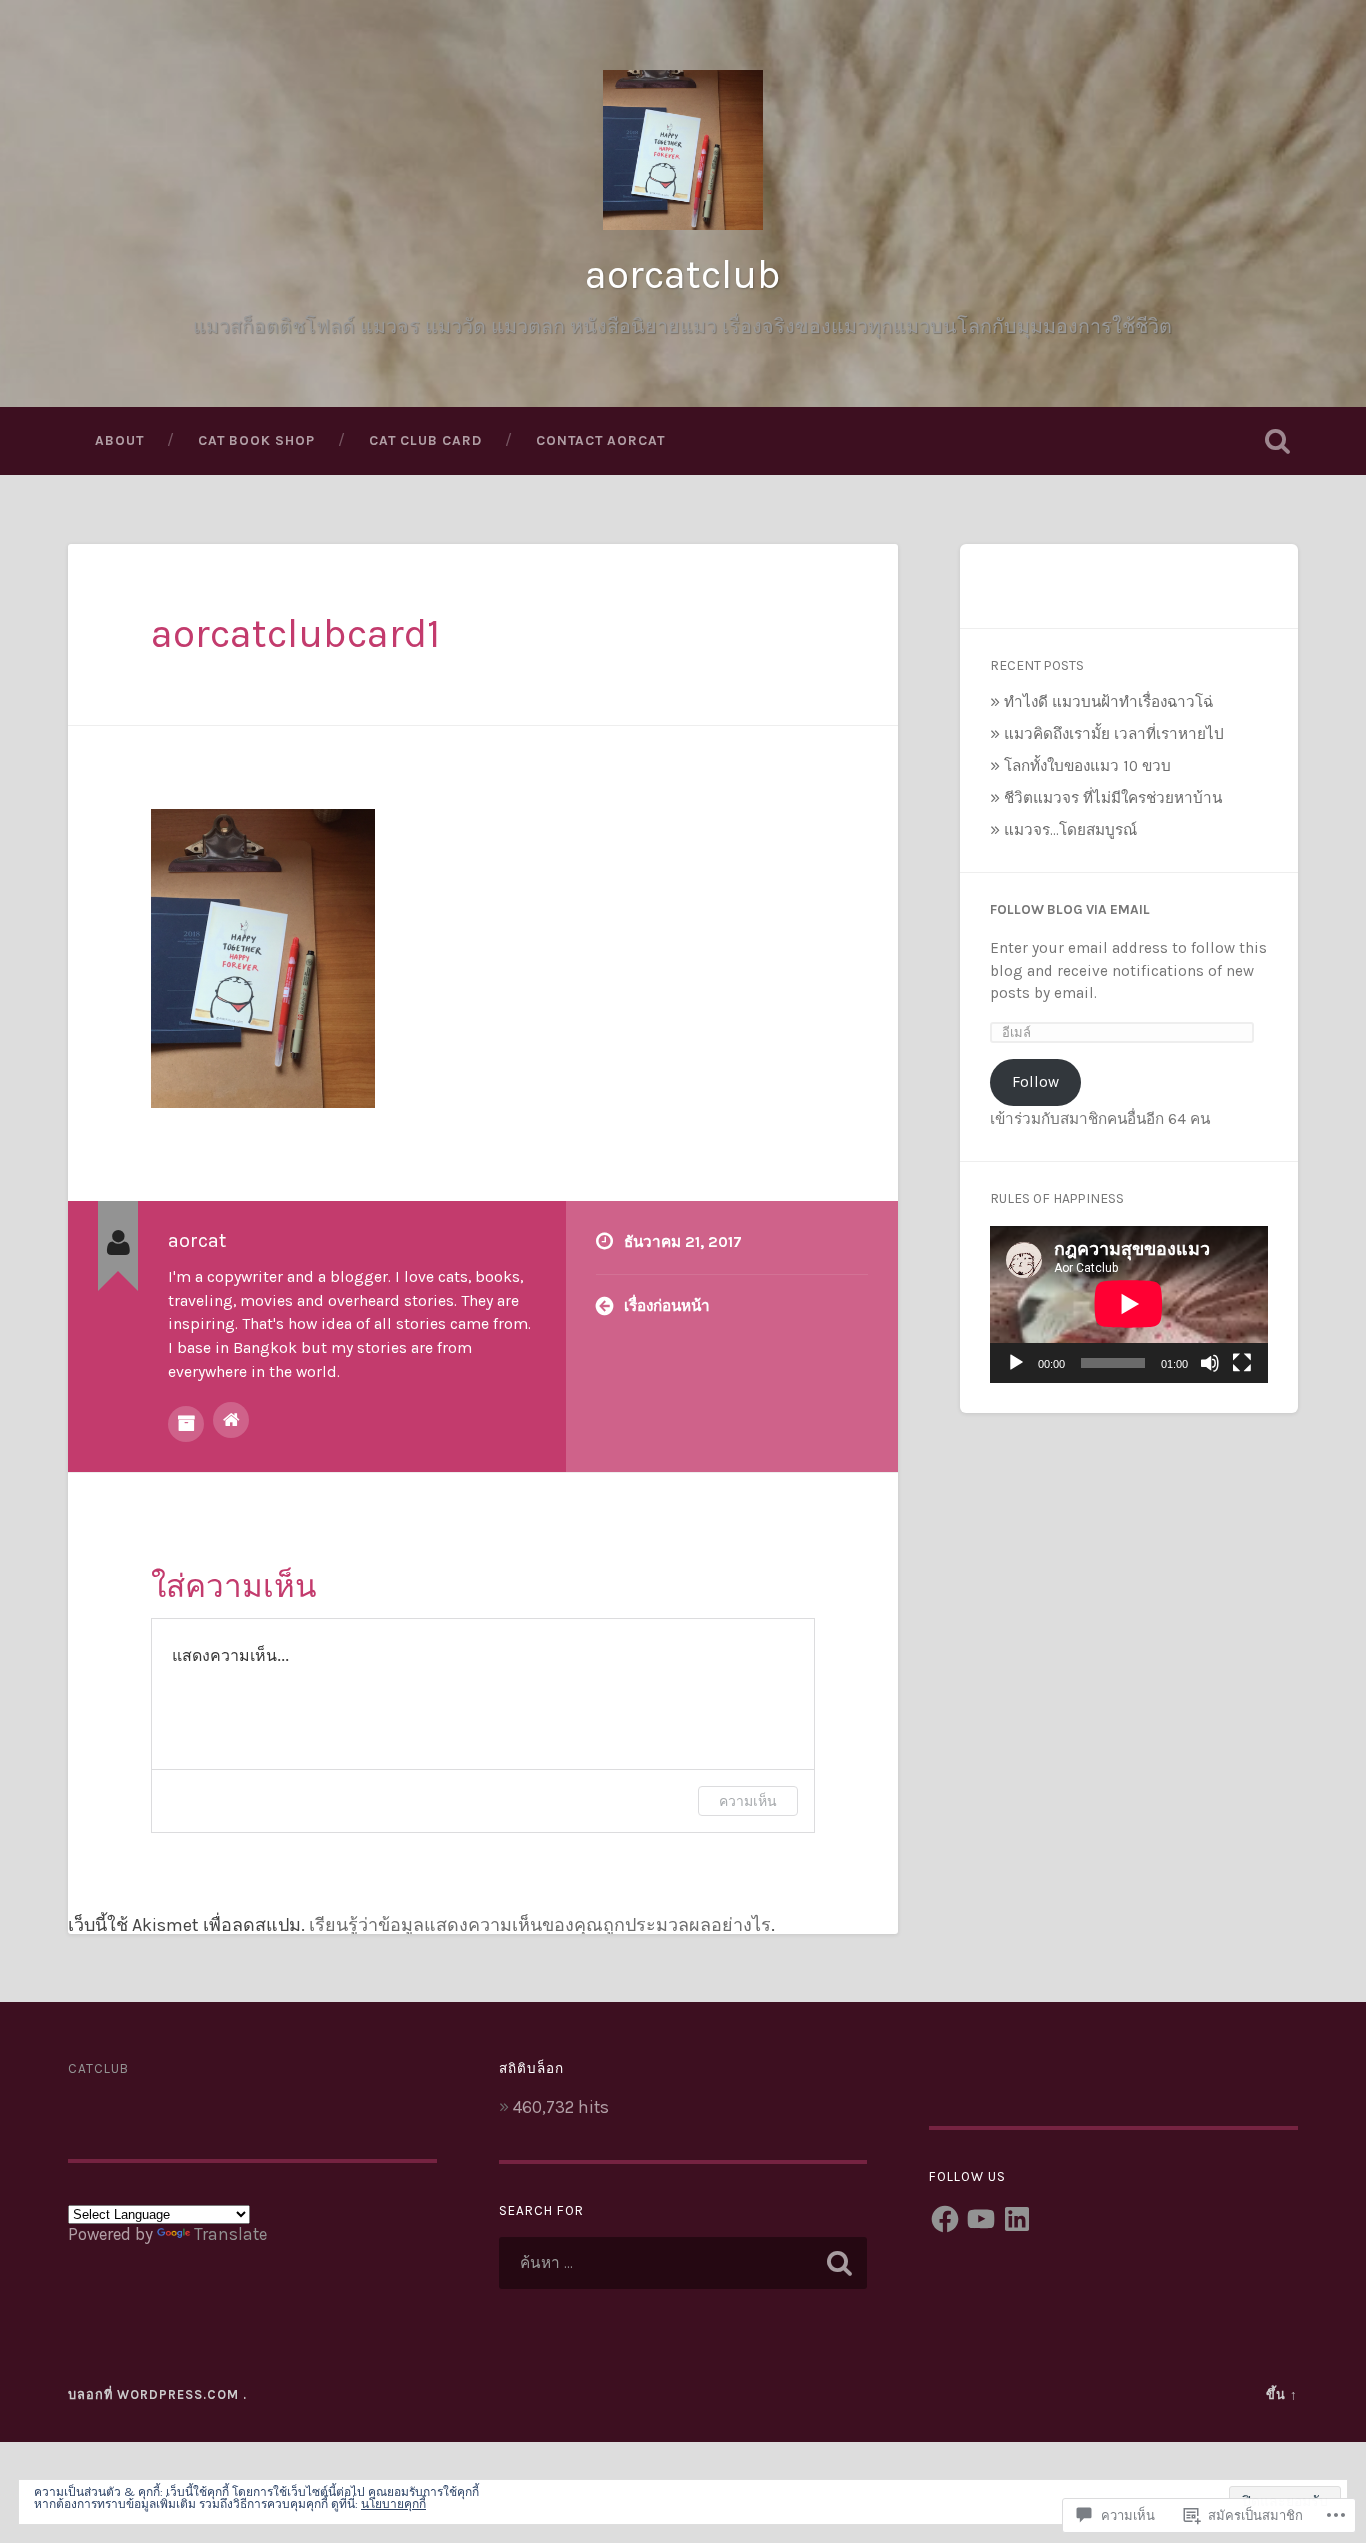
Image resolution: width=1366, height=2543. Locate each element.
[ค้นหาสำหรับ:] (683, 2263)
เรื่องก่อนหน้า (667, 1306)
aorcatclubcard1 (295, 633)
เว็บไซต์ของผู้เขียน (231, 1420)
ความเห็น (748, 1800)
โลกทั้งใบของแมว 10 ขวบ (1087, 766)
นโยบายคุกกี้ (393, 2504)
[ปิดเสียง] (1210, 1363)
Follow (1035, 1082)
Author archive (186, 1424)
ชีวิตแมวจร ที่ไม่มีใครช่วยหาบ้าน (1113, 798)
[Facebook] (945, 2219)
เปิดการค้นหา (1278, 441)
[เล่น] (1016, 1363)
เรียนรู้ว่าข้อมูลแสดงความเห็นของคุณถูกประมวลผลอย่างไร (540, 1925)
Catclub (98, 2068)
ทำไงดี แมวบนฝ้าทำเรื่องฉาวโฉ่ (1108, 702)
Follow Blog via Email (1070, 909)
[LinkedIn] (1017, 2219)
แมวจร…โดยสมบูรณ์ (1070, 830)
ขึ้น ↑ (1282, 2394)
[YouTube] (981, 2219)
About (119, 440)
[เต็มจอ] (1242, 1363)
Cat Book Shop (256, 440)
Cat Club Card (425, 440)
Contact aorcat (600, 440)
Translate (230, 2234)
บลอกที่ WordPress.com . (157, 2394)
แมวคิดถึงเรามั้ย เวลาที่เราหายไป (1114, 734)
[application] (1129, 1304)
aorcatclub (683, 274)
